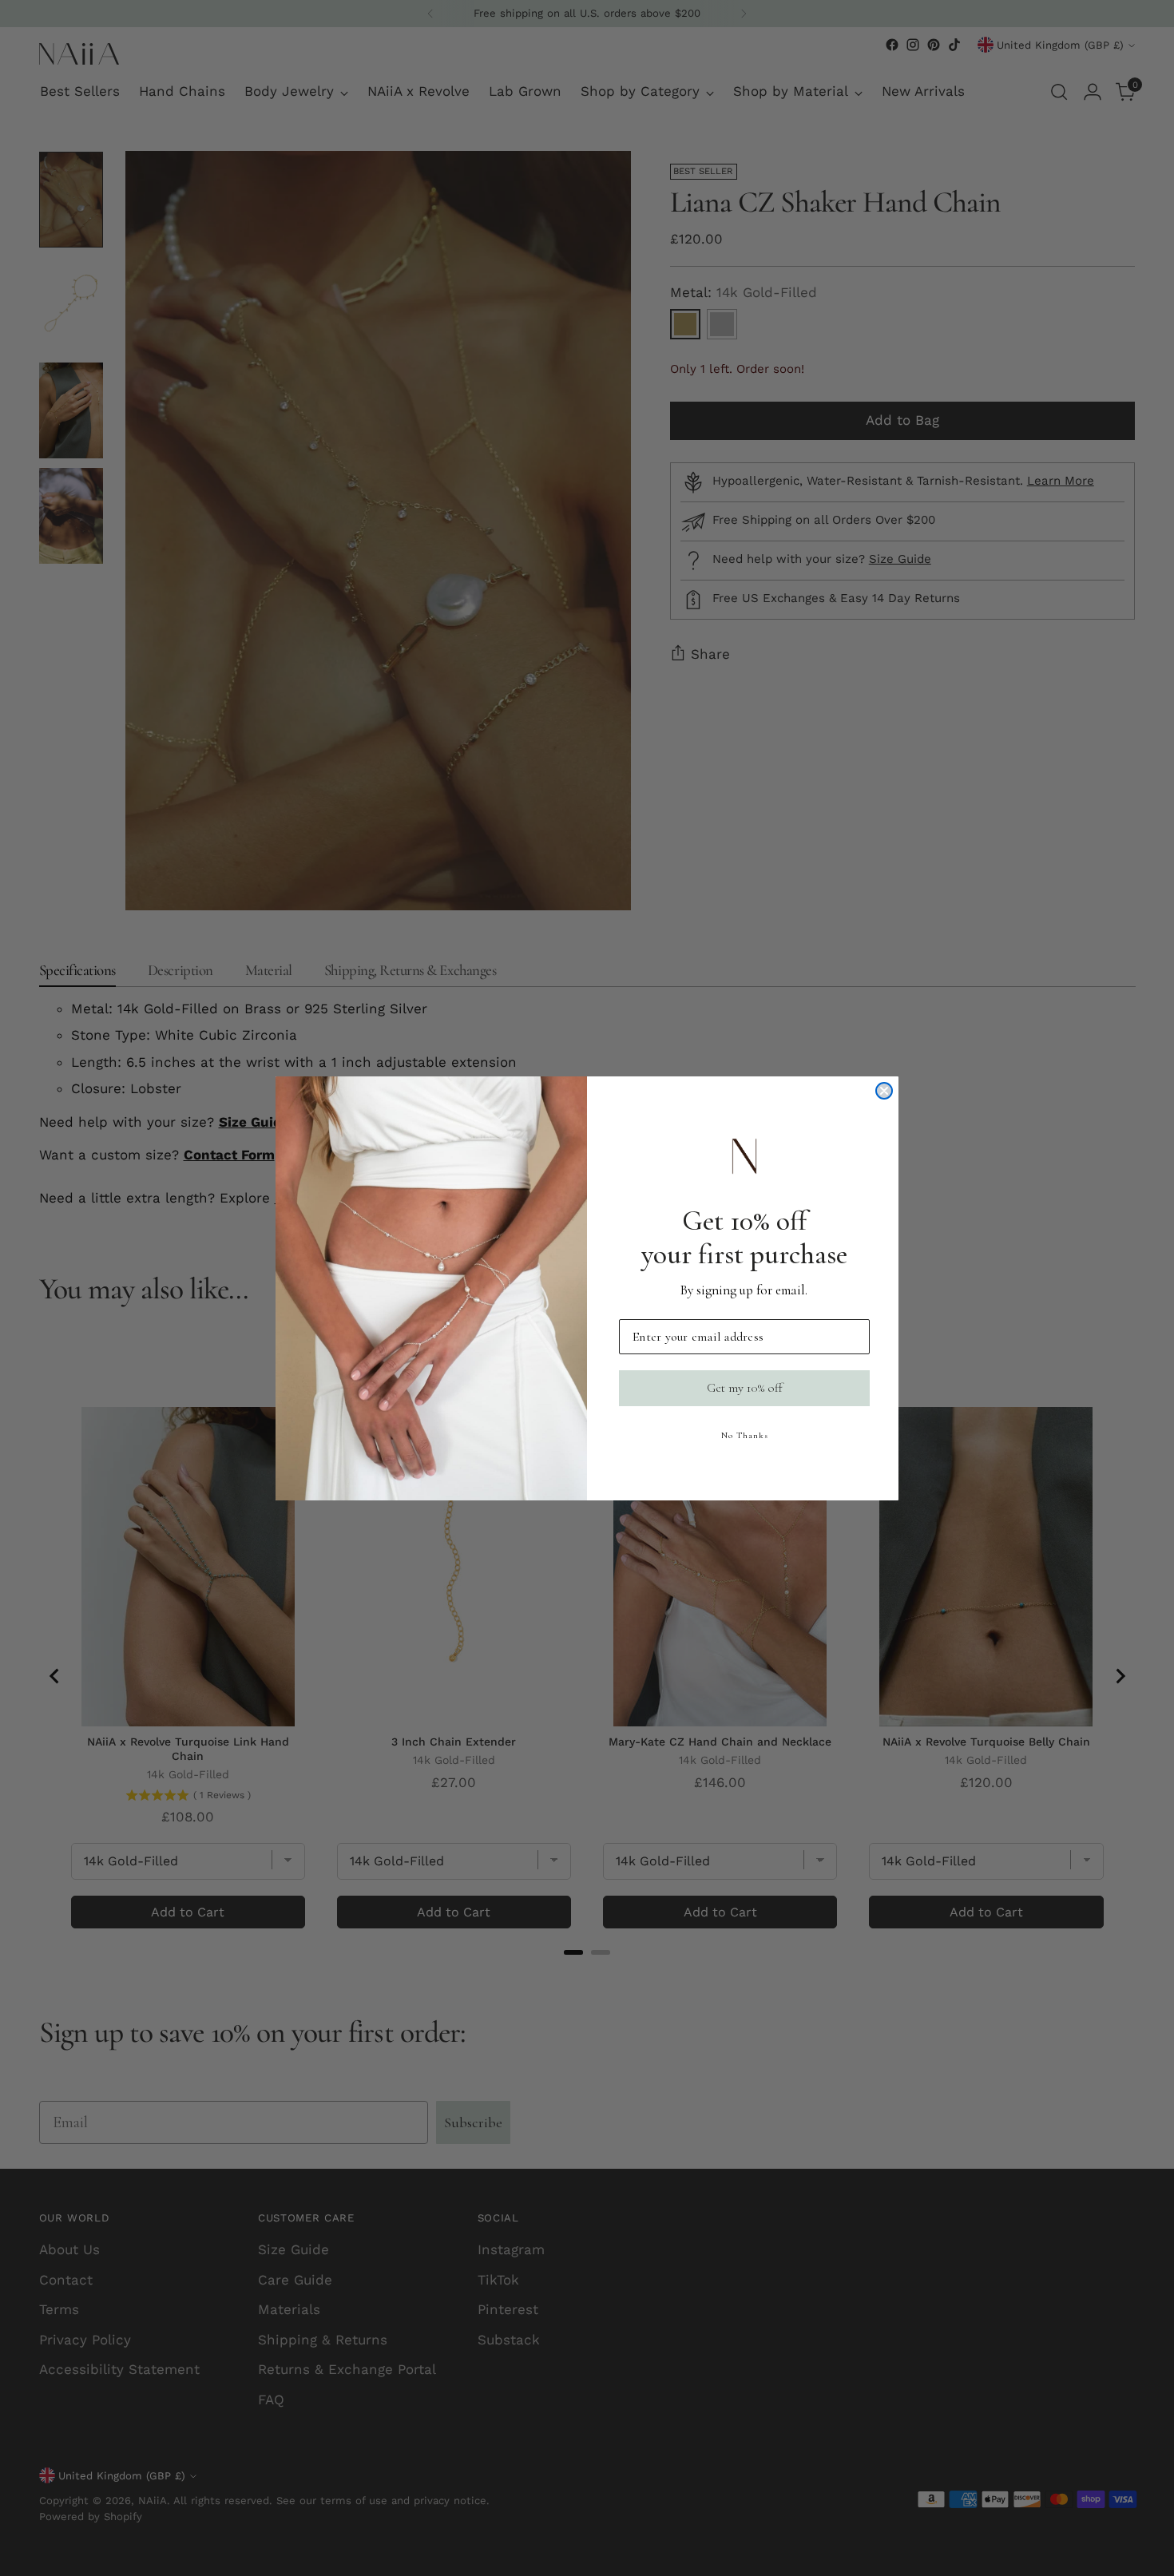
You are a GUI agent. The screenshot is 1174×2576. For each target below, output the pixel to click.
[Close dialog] (884, 1091)
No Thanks (745, 1435)
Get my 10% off (745, 1388)
